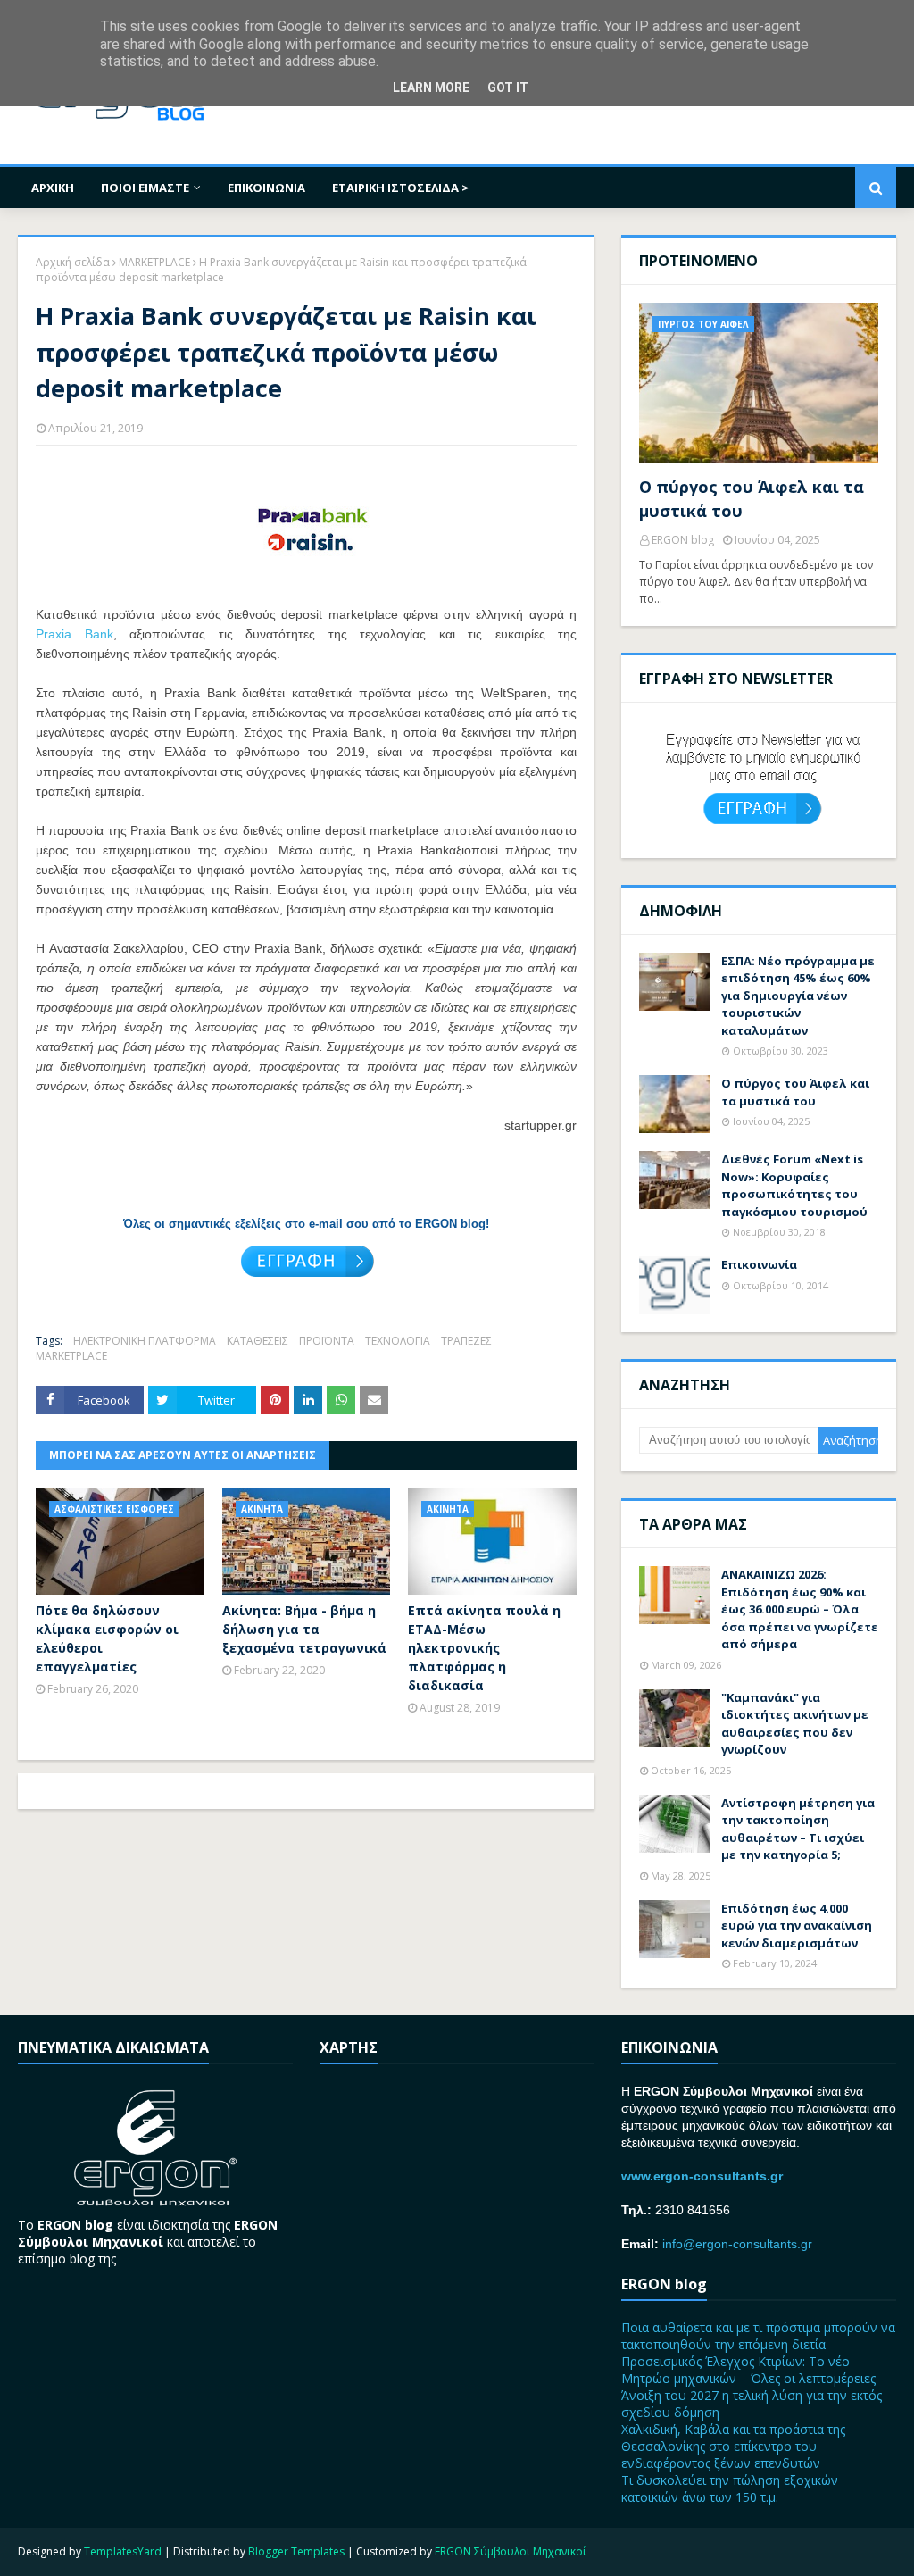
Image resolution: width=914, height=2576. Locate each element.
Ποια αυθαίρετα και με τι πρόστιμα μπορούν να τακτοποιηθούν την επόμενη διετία (758, 2336)
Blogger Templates (296, 2551)
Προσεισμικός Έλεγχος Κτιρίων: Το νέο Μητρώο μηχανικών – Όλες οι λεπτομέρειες (748, 2370)
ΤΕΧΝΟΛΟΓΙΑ (398, 1341)
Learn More (431, 88)
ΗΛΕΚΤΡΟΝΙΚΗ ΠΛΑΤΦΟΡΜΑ (145, 1341)
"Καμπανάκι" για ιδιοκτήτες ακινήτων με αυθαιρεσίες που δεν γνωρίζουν (795, 1724)
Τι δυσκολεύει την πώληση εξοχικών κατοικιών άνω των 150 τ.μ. (730, 2488)
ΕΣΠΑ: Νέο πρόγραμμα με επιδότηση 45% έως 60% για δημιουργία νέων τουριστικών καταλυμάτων (798, 996)
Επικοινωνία (759, 1264)
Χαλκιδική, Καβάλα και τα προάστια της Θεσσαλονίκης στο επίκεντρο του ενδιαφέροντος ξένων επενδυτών (733, 2446)
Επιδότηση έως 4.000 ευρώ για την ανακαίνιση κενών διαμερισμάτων (797, 1926)
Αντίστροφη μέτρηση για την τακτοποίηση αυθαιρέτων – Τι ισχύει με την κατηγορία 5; (798, 1829)
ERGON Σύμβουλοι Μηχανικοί (511, 2551)
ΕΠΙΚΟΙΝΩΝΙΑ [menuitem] (266, 188)
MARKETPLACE (154, 262)
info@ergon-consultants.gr (737, 2244)
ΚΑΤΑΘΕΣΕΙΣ (258, 1341)
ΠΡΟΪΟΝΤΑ (327, 1341)
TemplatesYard (123, 2551)
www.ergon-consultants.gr (702, 2176)
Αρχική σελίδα (73, 262)
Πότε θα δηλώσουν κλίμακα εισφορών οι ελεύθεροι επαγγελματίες (107, 1638)
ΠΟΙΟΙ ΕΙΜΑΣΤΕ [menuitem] (145, 188)
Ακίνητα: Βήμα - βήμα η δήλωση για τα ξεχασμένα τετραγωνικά (304, 1629)
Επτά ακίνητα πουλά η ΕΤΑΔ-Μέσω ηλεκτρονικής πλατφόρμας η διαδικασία (484, 1648)
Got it (508, 88)
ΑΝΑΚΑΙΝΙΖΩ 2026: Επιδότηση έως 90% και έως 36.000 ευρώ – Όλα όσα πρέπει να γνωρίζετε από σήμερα (800, 1609)
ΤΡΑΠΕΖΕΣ (466, 1341)
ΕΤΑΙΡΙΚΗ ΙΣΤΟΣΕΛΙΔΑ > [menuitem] (400, 188)
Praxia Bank (75, 634)
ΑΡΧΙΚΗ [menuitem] (53, 188)
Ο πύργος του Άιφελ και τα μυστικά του (752, 499)
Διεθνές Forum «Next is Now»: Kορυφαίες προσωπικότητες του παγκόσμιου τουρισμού (794, 1185)
